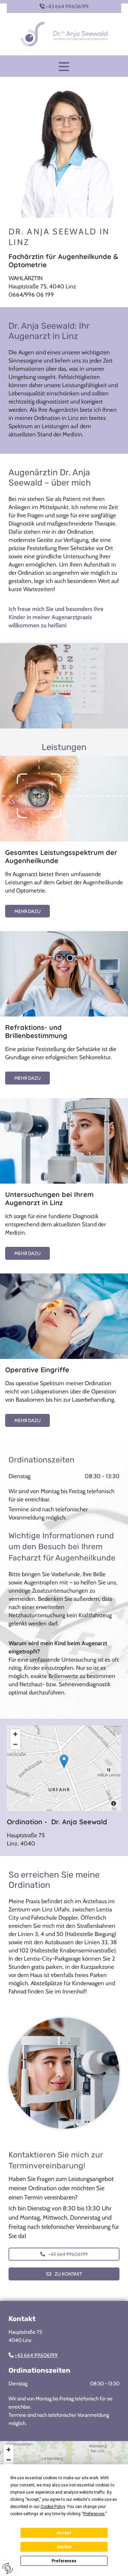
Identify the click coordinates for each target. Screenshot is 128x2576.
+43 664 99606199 (67, 6)
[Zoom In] (15, 1734)
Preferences (64, 2561)
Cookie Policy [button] (53, 2507)
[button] (64, 67)
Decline (64, 2547)
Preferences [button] (94, 2514)
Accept (64, 2533)
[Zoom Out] (15, 1744)
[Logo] (64, 34)
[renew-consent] (8, 2568)
